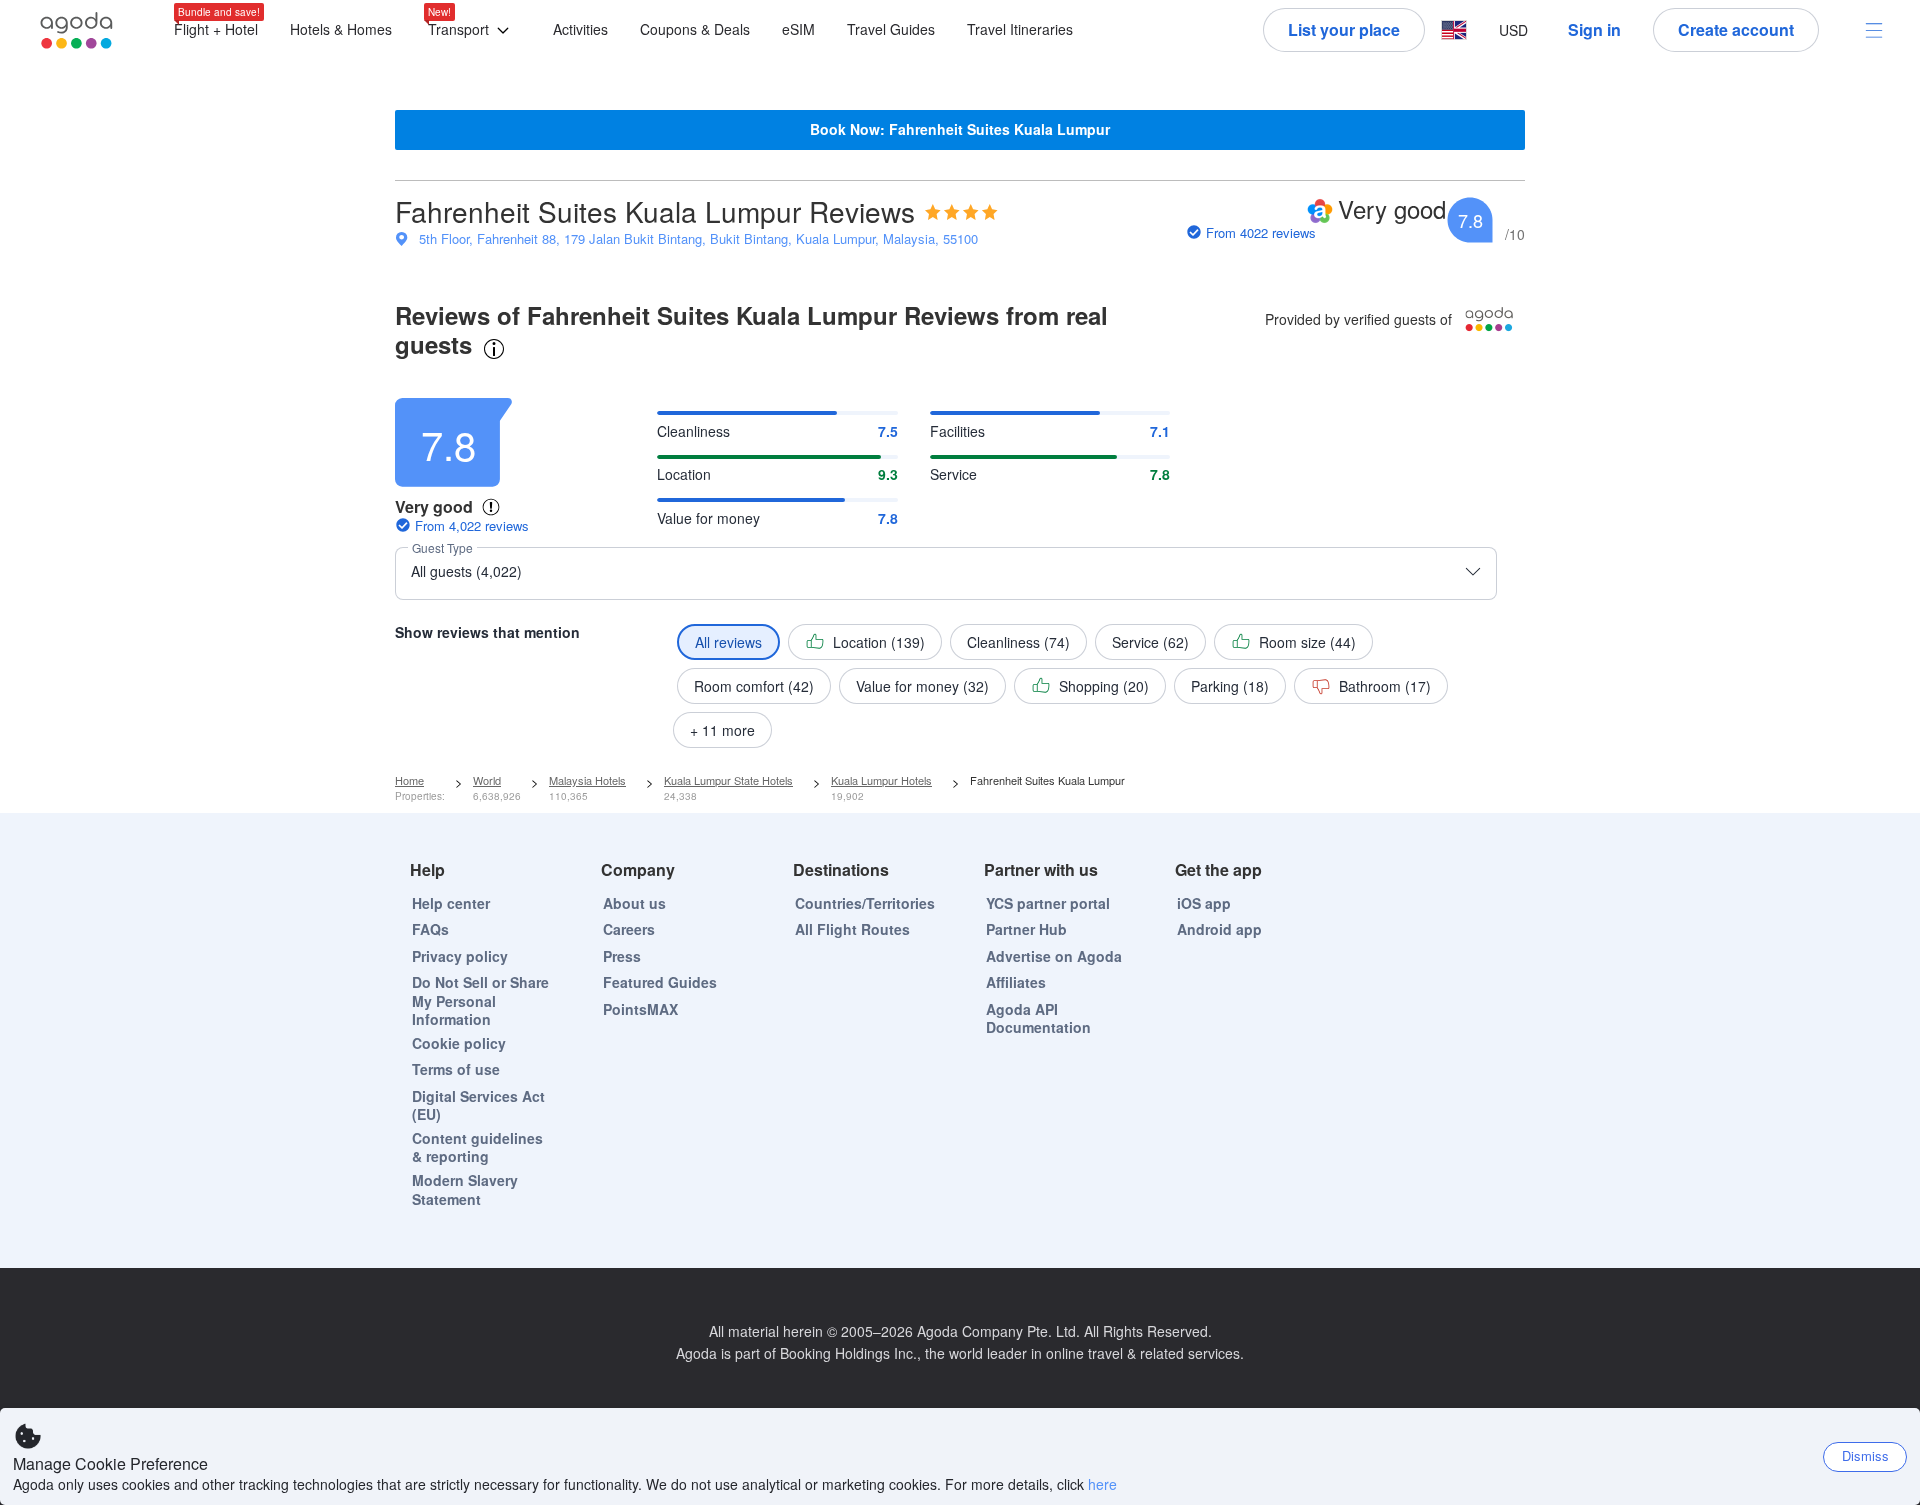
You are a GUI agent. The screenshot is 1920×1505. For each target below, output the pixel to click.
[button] (472, 30)
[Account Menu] (1874, 30)
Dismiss (1865, 1455)
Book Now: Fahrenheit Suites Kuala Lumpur (960, 129)
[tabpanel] (960, 563)
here (1102, 1484)
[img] (961, 212)
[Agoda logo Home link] (77, 30)
